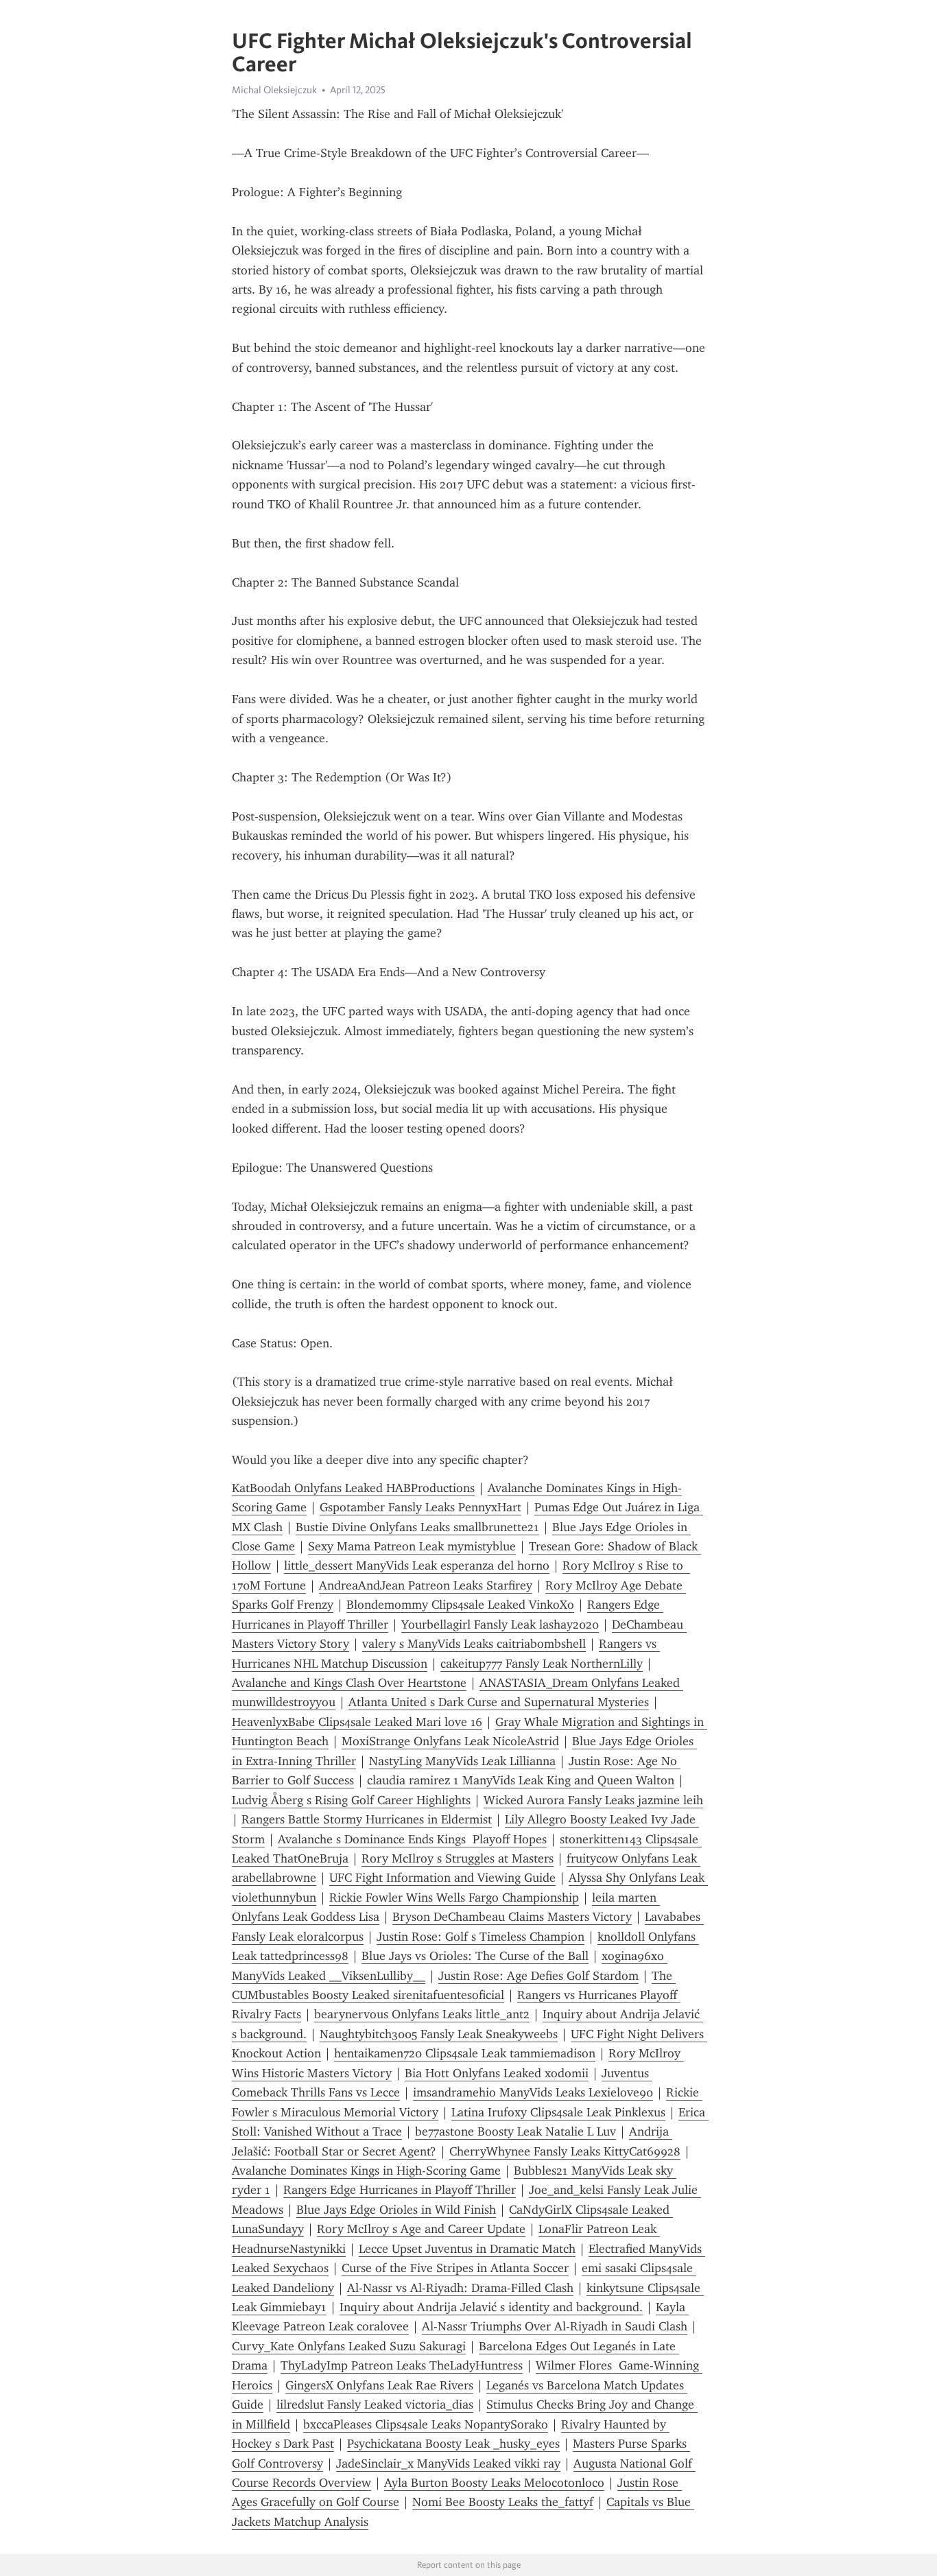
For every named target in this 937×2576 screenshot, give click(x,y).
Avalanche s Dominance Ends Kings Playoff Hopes (412, 1839)
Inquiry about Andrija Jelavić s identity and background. (491, 2307)
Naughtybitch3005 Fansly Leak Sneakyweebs (439, 2034)
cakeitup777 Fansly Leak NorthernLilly (542, 1664)
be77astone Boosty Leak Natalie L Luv (515, 2131)
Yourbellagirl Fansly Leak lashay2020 (500, 1624)
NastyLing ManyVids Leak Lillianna (462, 1761)
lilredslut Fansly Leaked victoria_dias (375, 2404)
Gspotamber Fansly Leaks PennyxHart (420, 1507)
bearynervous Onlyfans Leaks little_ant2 (422, 2014)
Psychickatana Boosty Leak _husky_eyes (453, 2444)
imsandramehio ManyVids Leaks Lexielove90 (533, 2092)
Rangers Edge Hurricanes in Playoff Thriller (400, 2190)
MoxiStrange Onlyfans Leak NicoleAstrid (450, 1741)
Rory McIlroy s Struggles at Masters (458, 1858)
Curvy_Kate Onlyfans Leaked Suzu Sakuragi (349, 2346)
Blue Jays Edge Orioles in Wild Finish (396, 2210)
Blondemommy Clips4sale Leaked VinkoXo (460, 1605)
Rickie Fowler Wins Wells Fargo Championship (454, 1898)
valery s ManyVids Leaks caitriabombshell (474, 1644)
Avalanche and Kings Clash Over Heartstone (349, 1683)
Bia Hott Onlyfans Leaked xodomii (497, 2073)
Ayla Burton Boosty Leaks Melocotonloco (494, 2483)
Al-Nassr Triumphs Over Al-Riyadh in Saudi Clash (555, 2326)
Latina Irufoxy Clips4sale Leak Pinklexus (558, 2112)
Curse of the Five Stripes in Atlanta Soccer (455, 2268)
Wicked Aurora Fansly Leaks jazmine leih (593, 1800)
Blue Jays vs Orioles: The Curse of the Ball (475, 1956)
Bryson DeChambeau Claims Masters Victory (512, 1917)
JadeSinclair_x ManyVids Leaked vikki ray (448, 2463)
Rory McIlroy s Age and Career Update (421, 2229)
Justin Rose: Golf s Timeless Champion (481, 1937)
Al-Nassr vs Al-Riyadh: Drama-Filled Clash (460, 2288)
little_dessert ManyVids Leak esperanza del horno (417, 1565)
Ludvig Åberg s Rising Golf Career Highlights (351, 1800)
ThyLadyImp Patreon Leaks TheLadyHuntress (402, 2365)
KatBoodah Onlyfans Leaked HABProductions (353, 1488)
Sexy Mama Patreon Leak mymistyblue (412, 1546)
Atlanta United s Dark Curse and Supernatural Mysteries (499, 1702)
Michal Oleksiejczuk (274, 90)
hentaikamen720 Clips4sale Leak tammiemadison (465, 2053)
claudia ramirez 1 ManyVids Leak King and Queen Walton (521, 1780)
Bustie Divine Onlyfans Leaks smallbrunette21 (417, 1527)
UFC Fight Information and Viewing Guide (442, 1878)
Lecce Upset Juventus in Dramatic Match (467, 2249)
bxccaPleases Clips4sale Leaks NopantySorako (426, 2424)
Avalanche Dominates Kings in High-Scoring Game (366, 2171)
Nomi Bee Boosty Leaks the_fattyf (503, 2502)
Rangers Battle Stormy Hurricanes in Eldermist (367, 1819)
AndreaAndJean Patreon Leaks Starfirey (426, 1585)
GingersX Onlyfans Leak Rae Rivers (379, 2385)
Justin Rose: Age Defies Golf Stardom (538, 1976)
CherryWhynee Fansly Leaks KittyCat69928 (565, 2151)
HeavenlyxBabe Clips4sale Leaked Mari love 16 (357, 1722)
